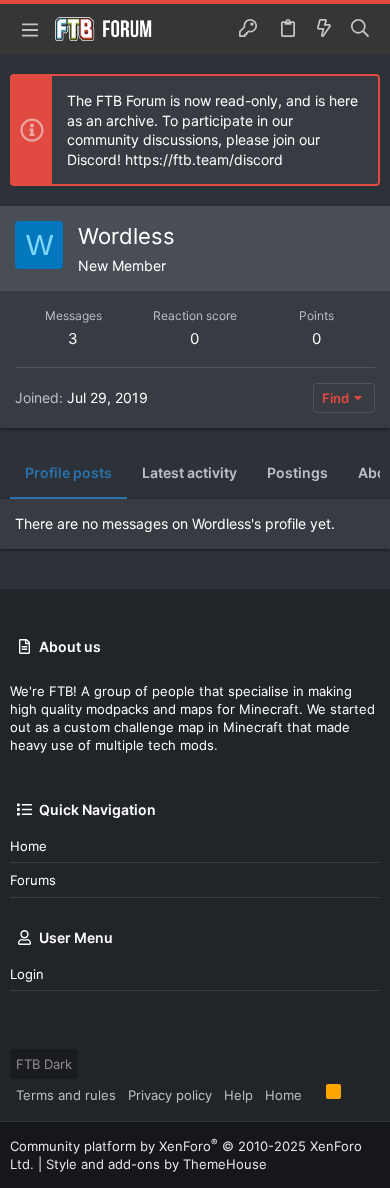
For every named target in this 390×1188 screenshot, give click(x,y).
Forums (33, 880)
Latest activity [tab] (189, 472)
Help (238, 1095)
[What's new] (324, 29)
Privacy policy (170, 1095)
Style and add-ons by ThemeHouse (156, 1164)
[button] (30, 29)
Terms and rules (66, 1095)
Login (27, 974)
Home (28, 846)
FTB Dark (44, 1064)
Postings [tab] (297, 472)
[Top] (314, 1094)
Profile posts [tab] (68, 472)
